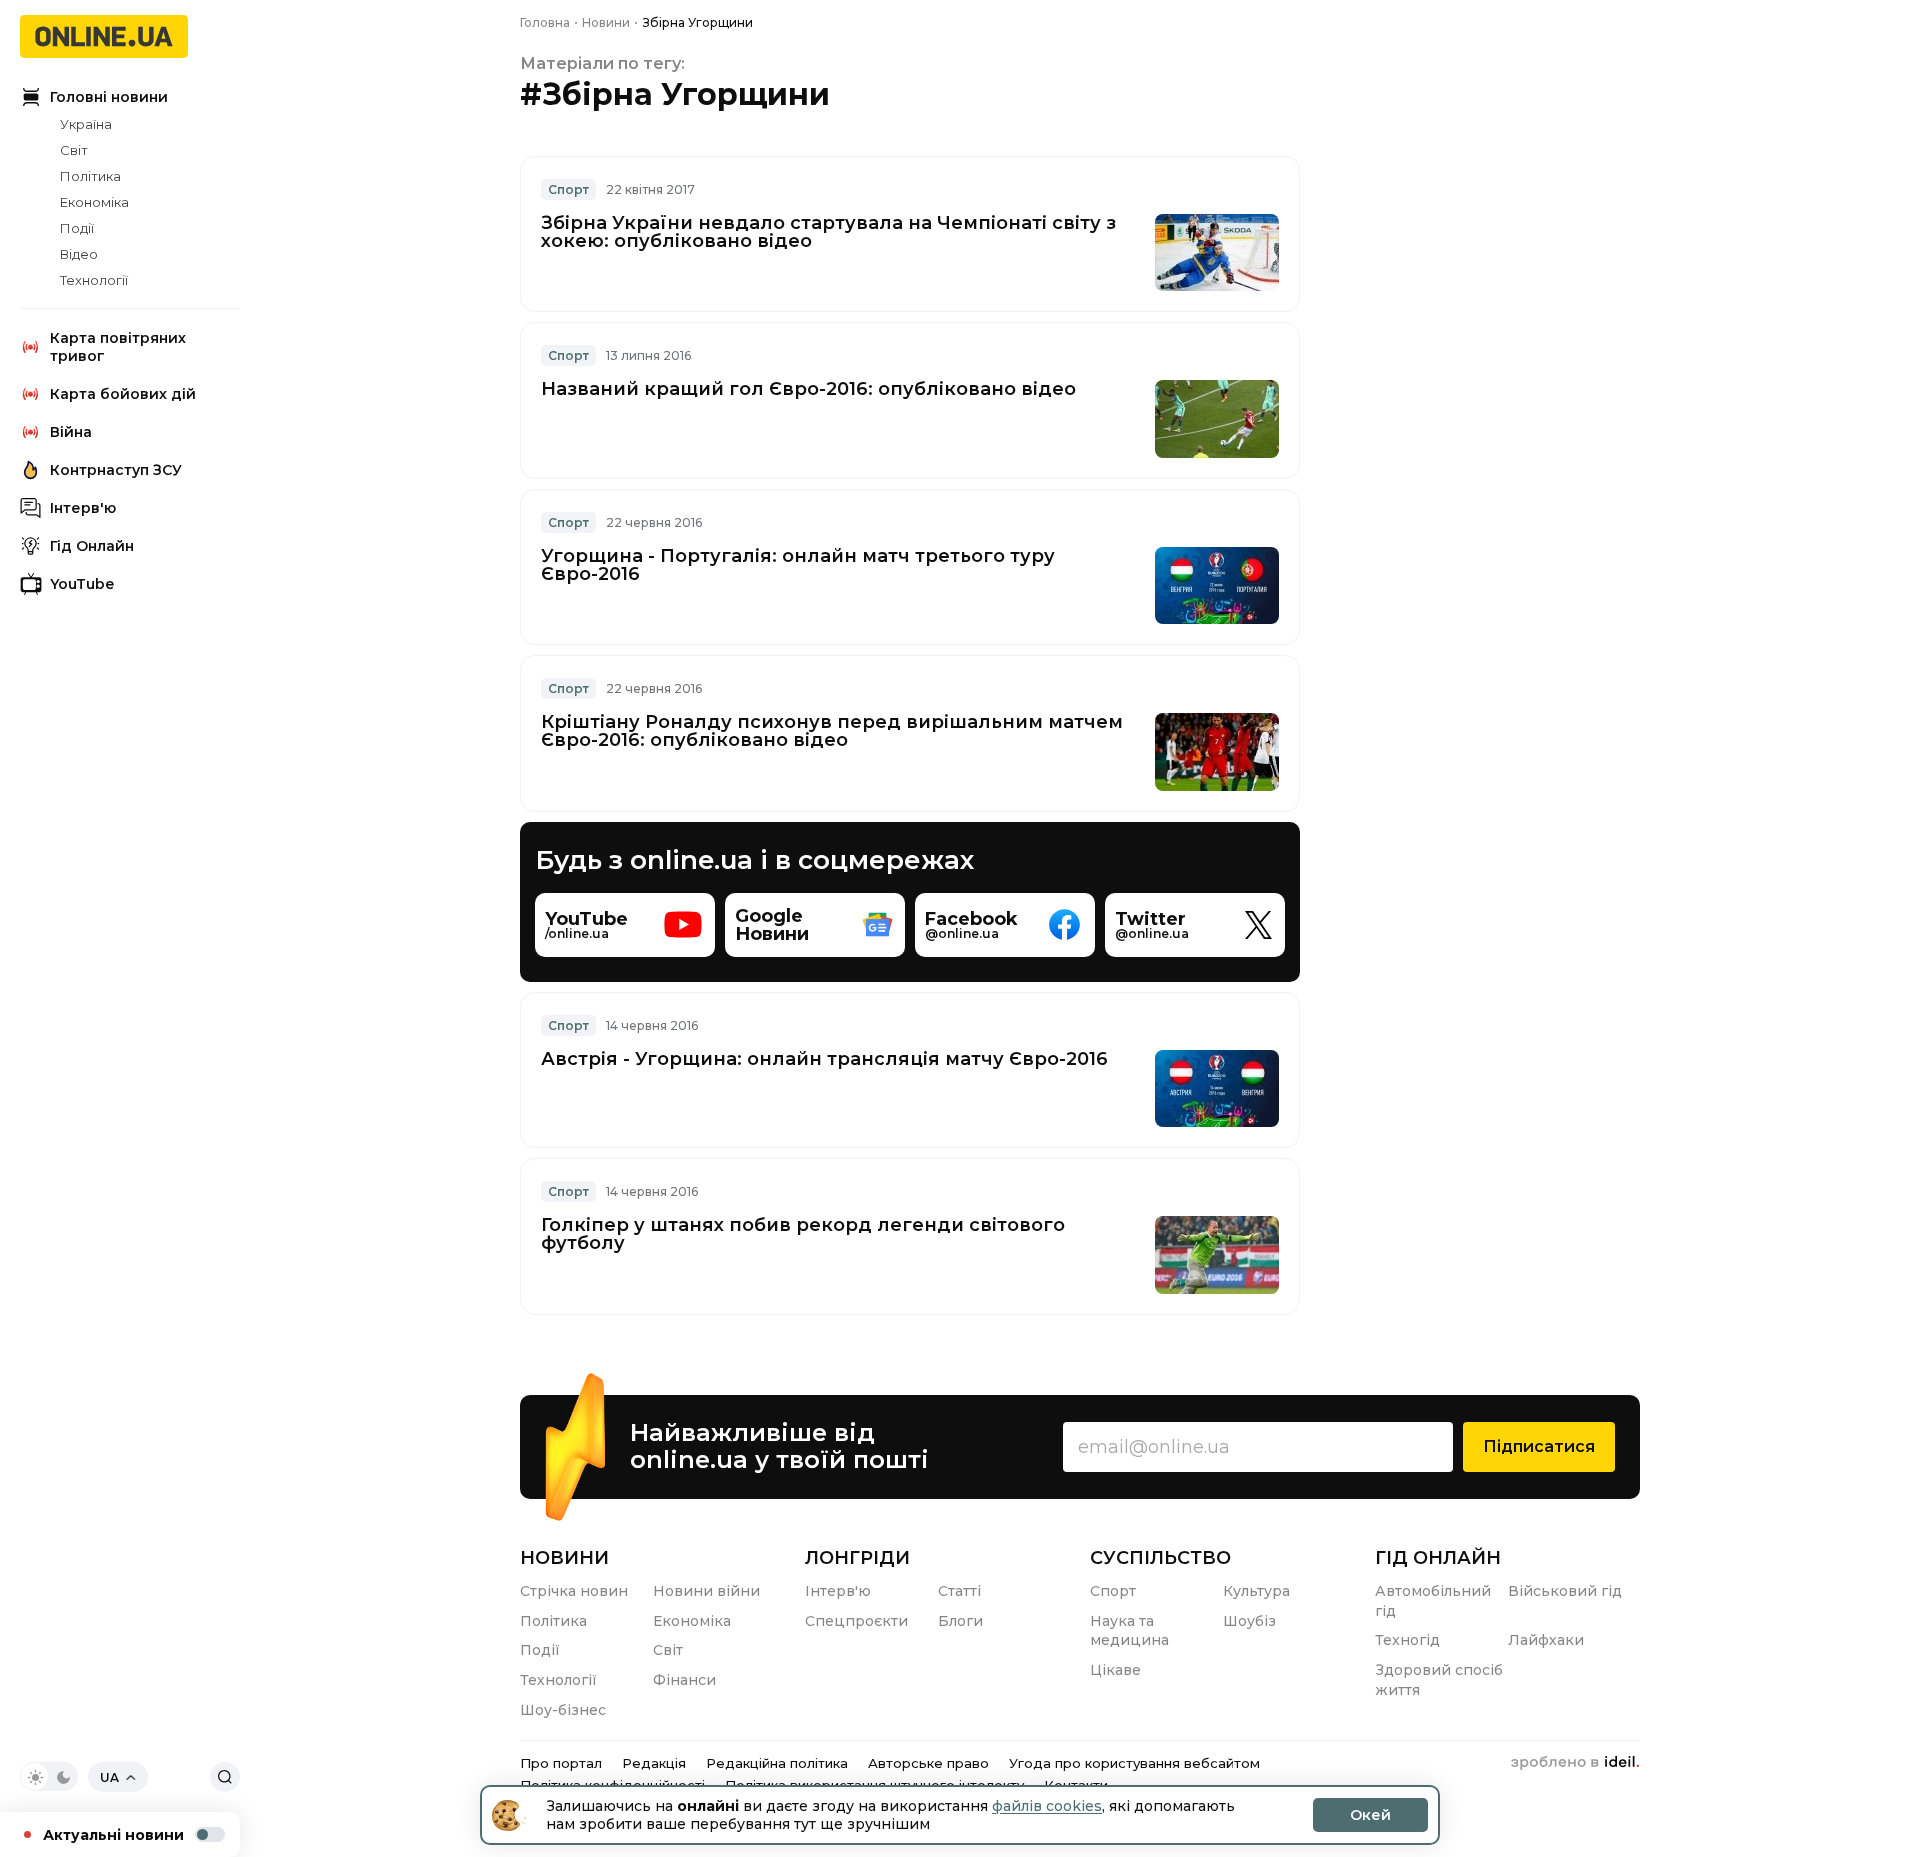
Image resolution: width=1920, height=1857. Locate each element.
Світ (74, 150)
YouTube (82, 584)
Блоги (960, 1621)
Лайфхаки (1546, 1640)
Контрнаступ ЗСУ (116, 470)
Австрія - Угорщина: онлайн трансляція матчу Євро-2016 (824, 1059)
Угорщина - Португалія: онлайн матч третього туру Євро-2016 (798, 565)
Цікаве (1115, 1670)
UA (109, 1777)
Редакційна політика (777, 1763)
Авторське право (928, 1763)
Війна (71, 432)
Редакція (654, 1763)
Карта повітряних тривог (118, 347)
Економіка (94, 202)
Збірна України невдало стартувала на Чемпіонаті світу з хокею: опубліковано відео (828, 232)
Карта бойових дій (123, 394)
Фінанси (684, 1680)
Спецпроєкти (856, 1621)
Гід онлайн (1438, 1558)
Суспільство (1160, 1558)
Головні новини (109, 97)
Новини (564, 1558)
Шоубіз (1249, 1621)
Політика (90, 176)
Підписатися (1539, 1446)
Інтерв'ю (83, 508)
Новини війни (706, 1591)
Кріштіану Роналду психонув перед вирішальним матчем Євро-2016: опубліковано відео (832, 731)
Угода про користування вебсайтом (1134, 1763)
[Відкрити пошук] (225, 1777)
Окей (1370, 1815)
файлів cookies (1047, 1806)
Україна (86, 124)
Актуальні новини (113, 1835)
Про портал (561, 1763)
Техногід (1407, 1640)
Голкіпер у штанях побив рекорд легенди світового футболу (803, 1234)
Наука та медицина (1129, 1631)
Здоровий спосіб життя (1439, 1680)
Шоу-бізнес (563, 1710)
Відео (79, 254)
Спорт (568, 189)
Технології (94, 280)
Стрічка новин (574, 1591)
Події (77, 228)
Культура (1256, 1591)
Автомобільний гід (1433, 1601)
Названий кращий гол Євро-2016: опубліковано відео (808, 389)
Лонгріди (857, 1558)
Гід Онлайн (92, 546)
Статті (959, 1591)
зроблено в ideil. (1575, 1763)
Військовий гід (1565, 1591)
